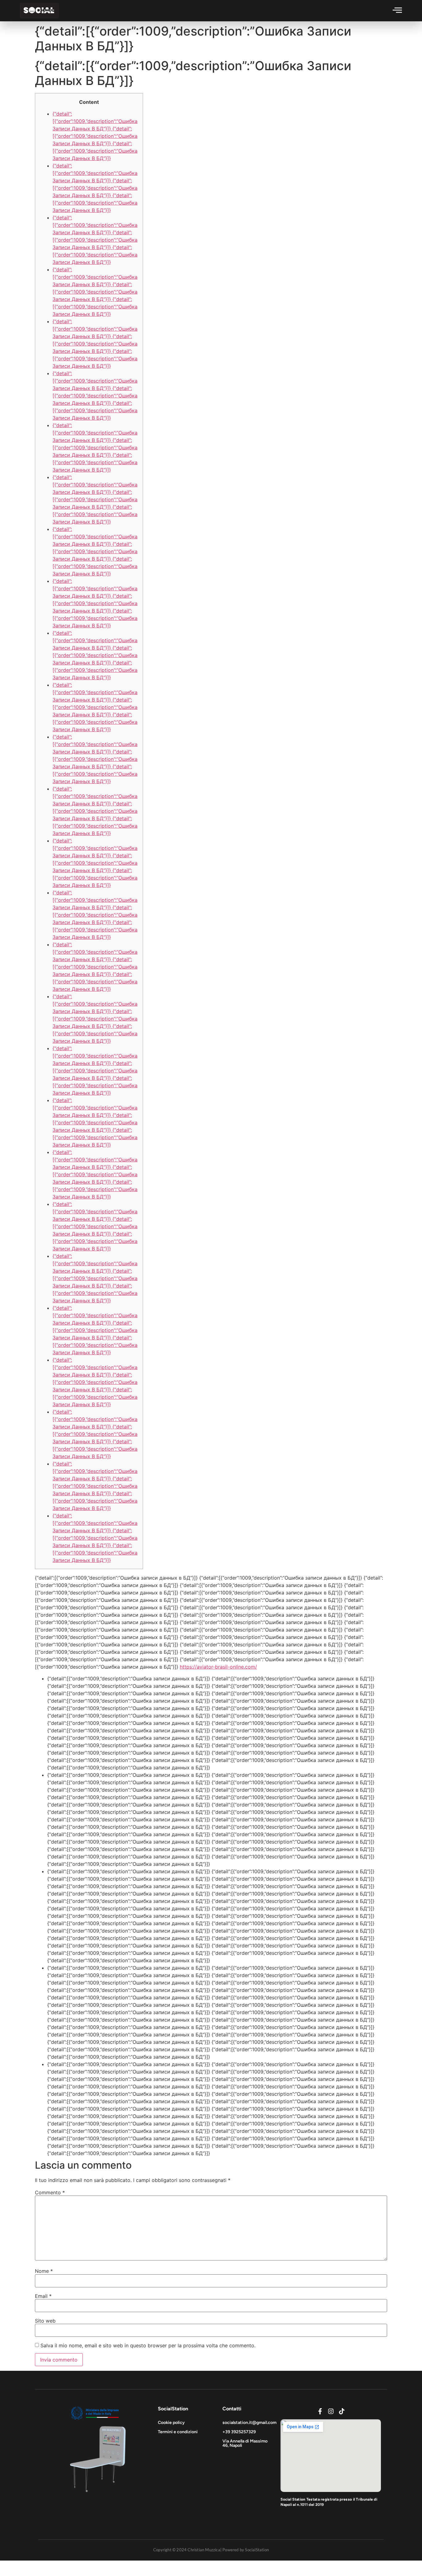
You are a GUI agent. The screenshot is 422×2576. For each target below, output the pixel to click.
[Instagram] (331, 2411)
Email (43, 2296)
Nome (44, 2271)
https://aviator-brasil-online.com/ (218, 1667)
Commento (50, 2192)
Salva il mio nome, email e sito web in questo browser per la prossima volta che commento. (148, 2345)
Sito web (45, 2321)
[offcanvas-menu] (397, 10)
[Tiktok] (342, 2411)
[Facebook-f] (320, 2411)
